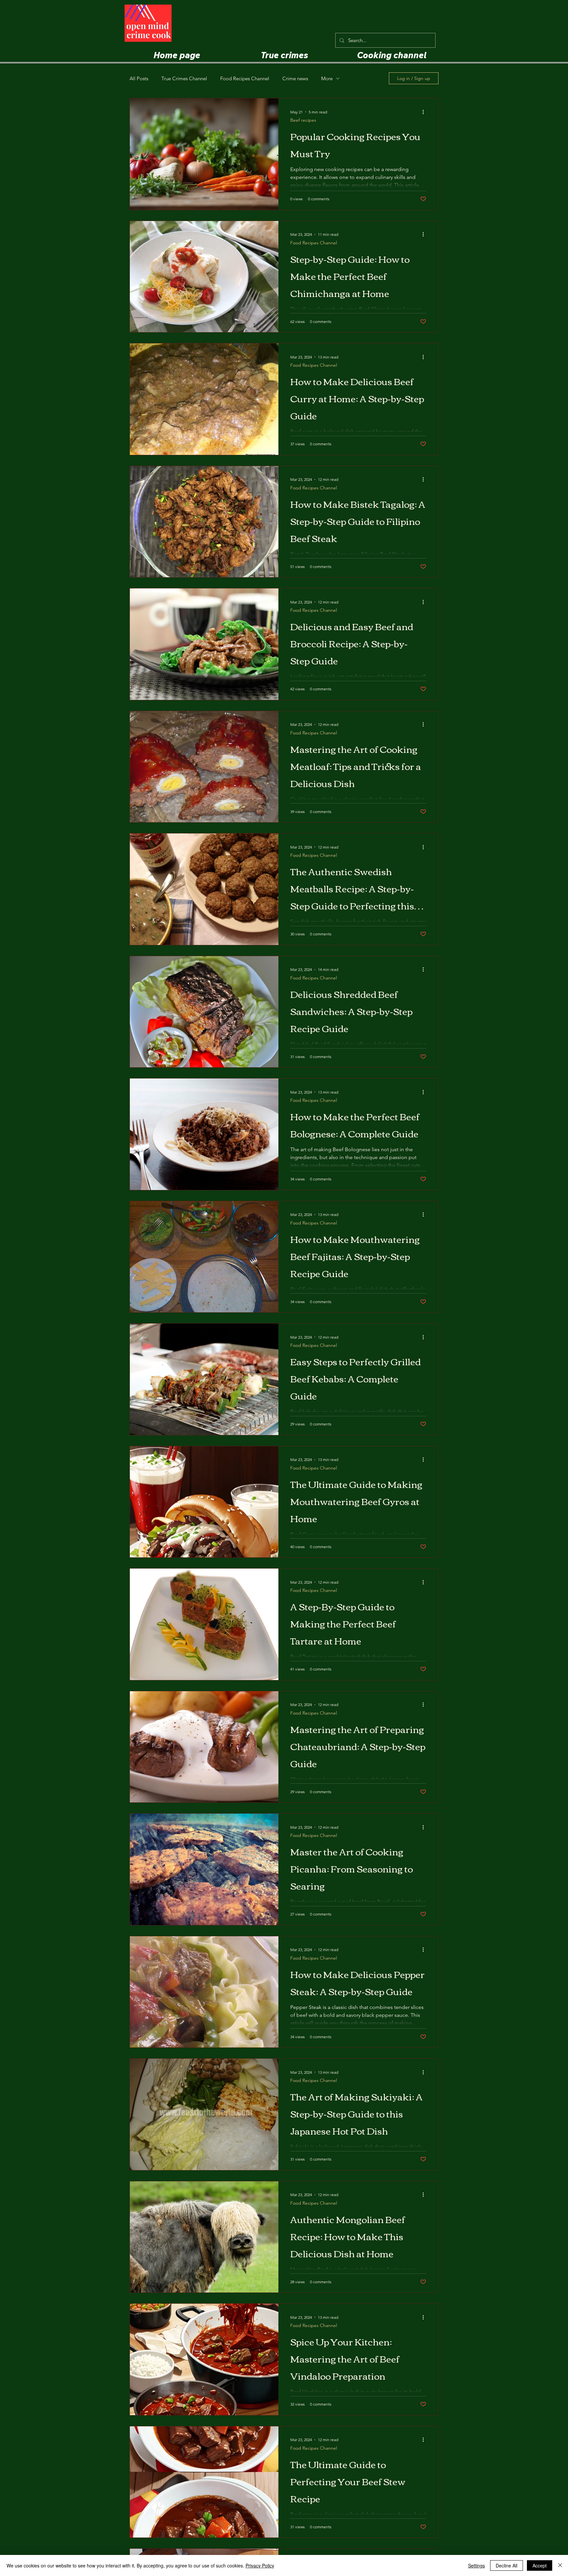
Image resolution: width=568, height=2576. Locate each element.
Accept (540, 2565)
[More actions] (425, 112)
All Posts (139, 78)
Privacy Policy (260, 2565)
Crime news (295, 78)
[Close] (560, 2565)
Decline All (507, 2565)
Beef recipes (303, 120)
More (327, 78)
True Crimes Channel (184, 78)
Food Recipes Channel (245, 78)
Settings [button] (476, 2565)
